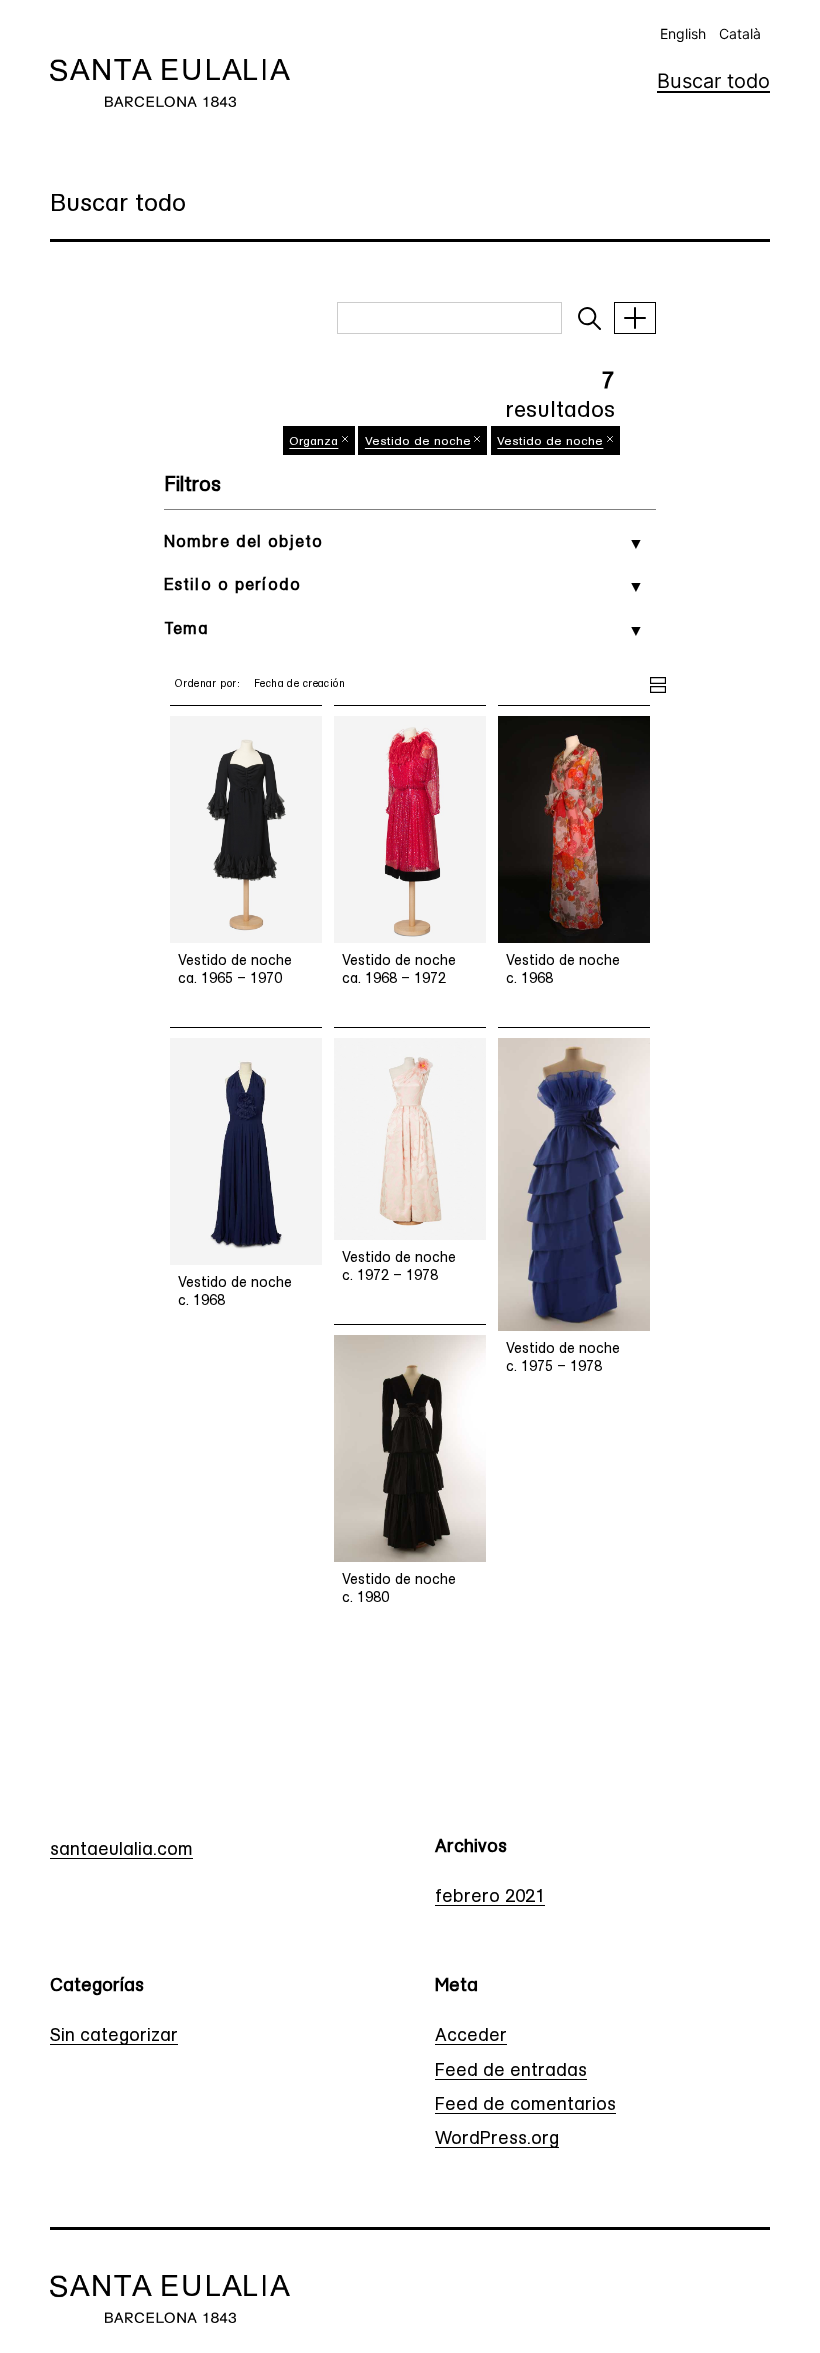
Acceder (471, 2037)
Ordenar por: (207, 684)
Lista (658, 682)
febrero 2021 (490, 1898)
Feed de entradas (511, 2072)
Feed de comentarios (525, 2106)
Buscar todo (713, 81)
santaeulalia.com (121, 1851)
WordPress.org (497, 2140)
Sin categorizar (114, 2037)
